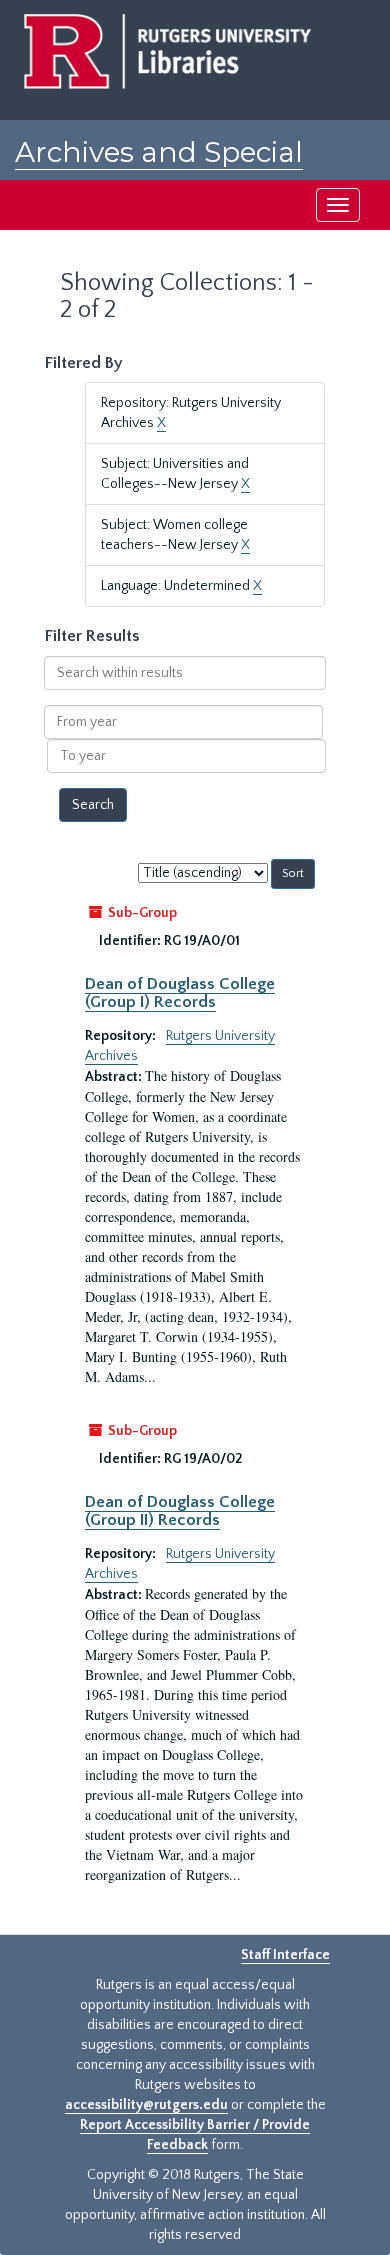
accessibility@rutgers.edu (146, 2105)
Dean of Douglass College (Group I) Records (180, 993)
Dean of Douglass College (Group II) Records (180, 1511)
